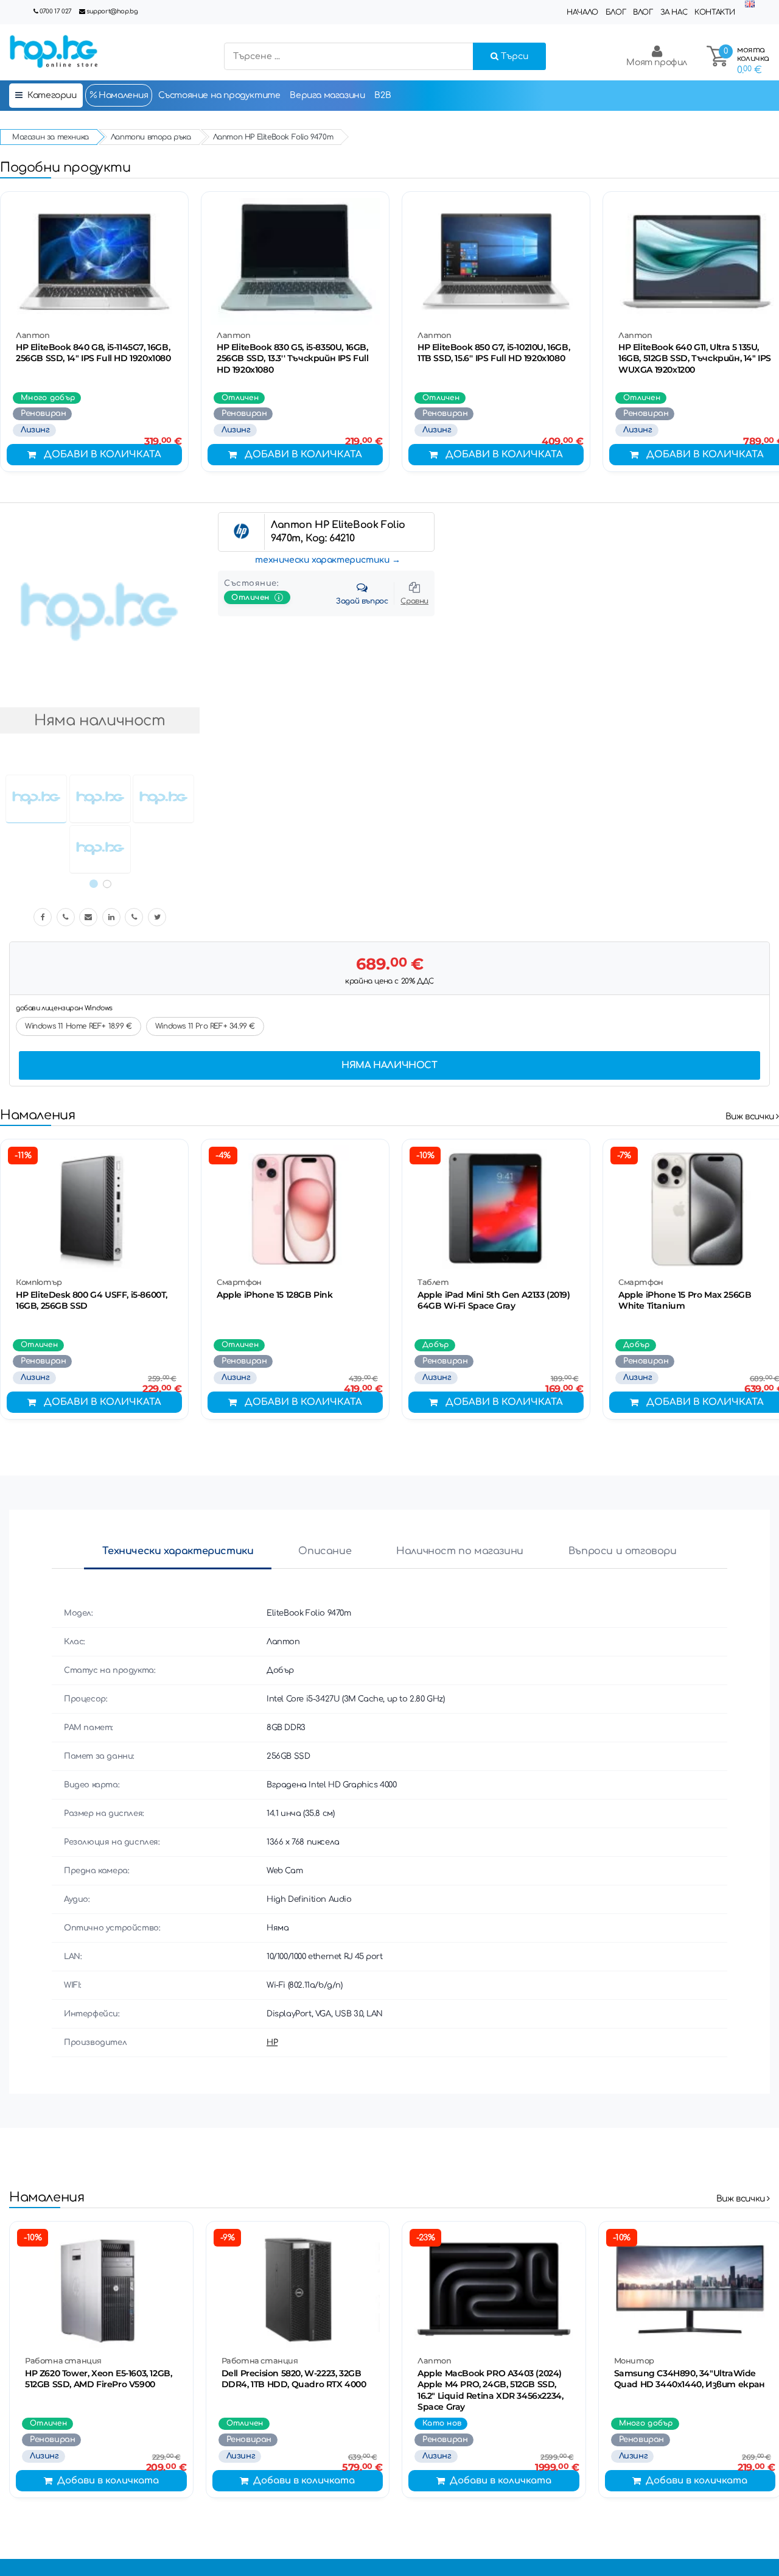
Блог (616, 12)
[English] (750, 5)
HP (272, 2043)
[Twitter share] (157, 917)
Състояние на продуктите (219, 95)
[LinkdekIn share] (111, 917)
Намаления (123, 95)
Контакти (715, 12)
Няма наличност (389, 1065)
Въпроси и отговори (623, 1551)
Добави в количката (103, 455)
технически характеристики (322, 560)
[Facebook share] (43, 917)
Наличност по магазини (460, 1551)
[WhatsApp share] (134, 917)
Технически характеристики (178, 1551)
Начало (582, 12)
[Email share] (88, 917)
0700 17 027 (56, 11)
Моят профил (657, 62)
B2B (383, 95)
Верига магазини (327, 95)
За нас (674, 12)
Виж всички (751, 1117)
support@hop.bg (112, 11)
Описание (325, 1551)
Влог (643, 12)
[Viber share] (66, 917)
